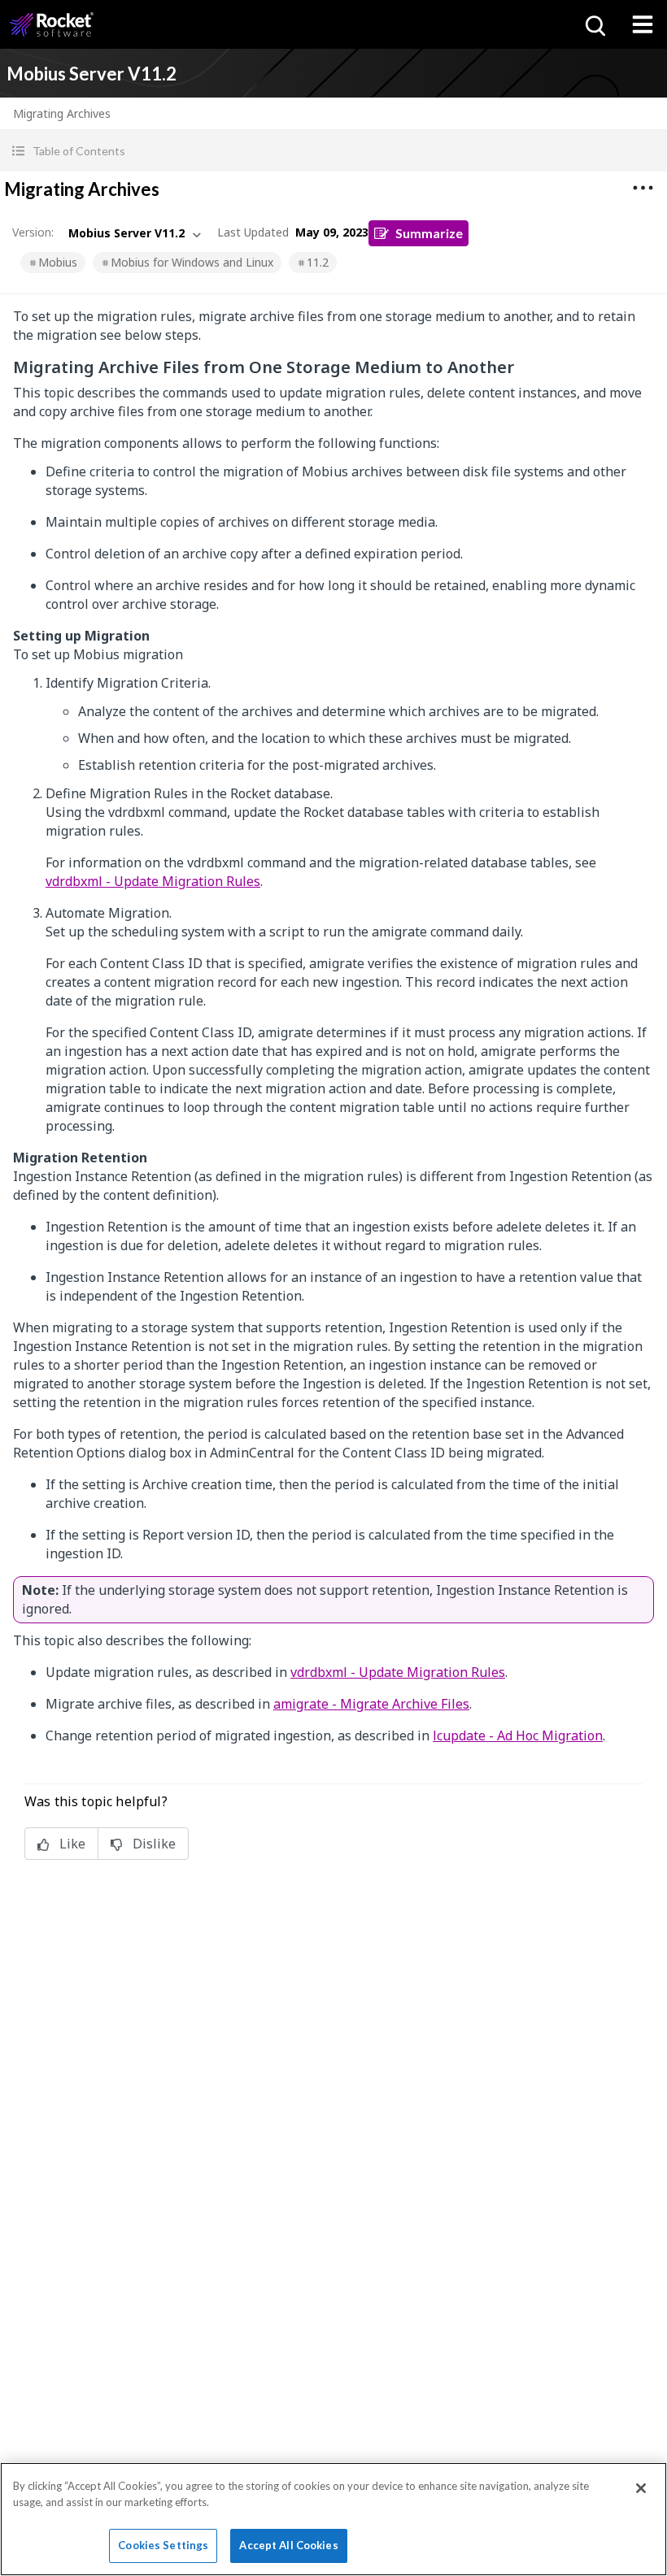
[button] (333, 151)
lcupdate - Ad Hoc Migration (518, 1735)
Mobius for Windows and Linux (192, 262)
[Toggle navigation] (643, 24)
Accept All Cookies (288, 2545)
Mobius (58, 262)
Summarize (429, 233)
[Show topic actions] (643, 188)
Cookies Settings (163, 2545)
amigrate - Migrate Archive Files (371, 1704)
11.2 (318, 262)
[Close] (641, 2488)
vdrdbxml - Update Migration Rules (153, 881)
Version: (33, 232)
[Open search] (594, 24)
